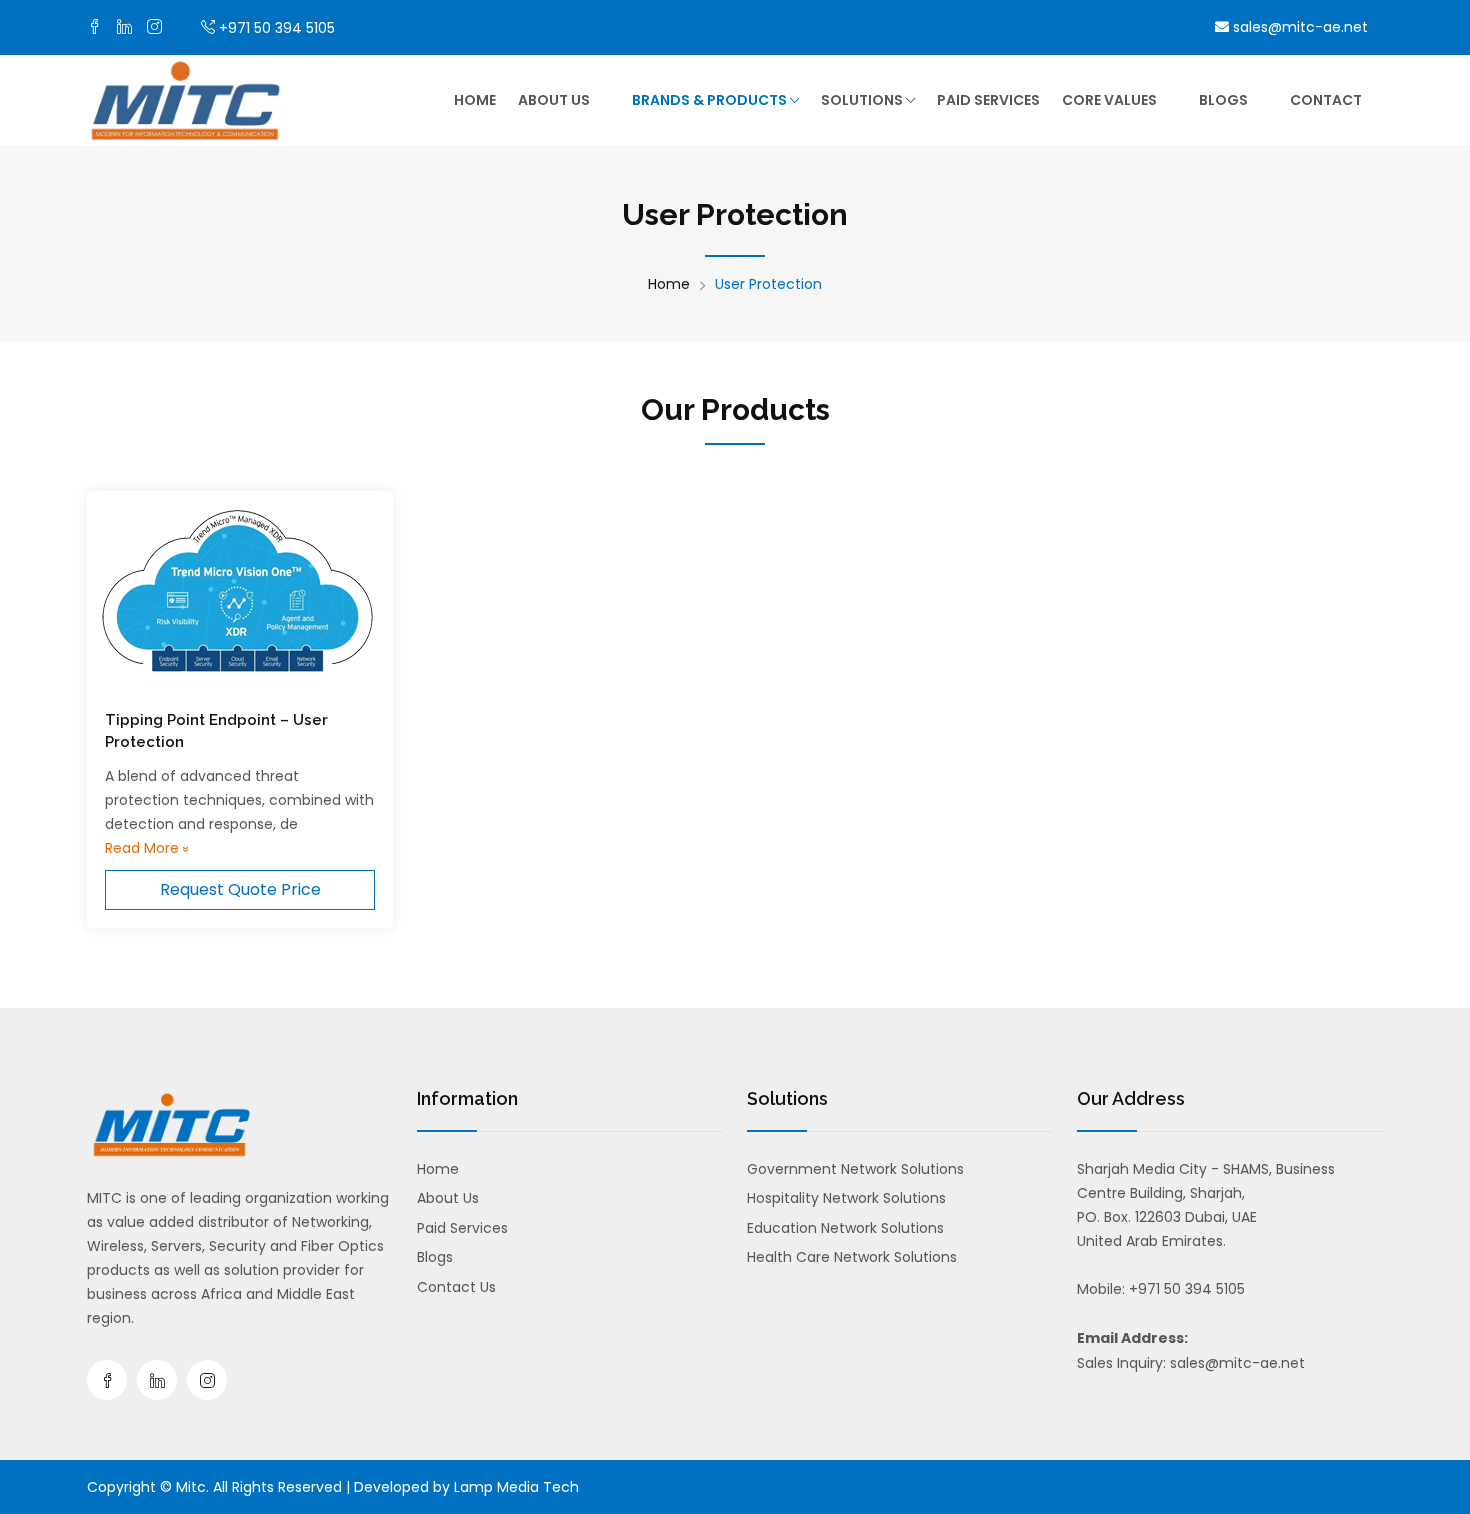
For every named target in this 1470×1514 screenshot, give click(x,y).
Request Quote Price (240, 889)
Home (475, 100)
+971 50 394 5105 (277, 28)
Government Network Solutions (855, 1169)
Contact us (456, 1287)
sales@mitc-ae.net (1298, 27)
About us (554, 100)
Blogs (1223, 100)
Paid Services (988, 100)
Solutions (863, 100)
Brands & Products (711, 100)
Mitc (191, 1487)
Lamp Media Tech (516, 1487)
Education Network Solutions (845, 1228)
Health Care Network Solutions (852, 1257)
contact (1326, 100)
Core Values (1109, 100)
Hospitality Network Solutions (846, 1198)
